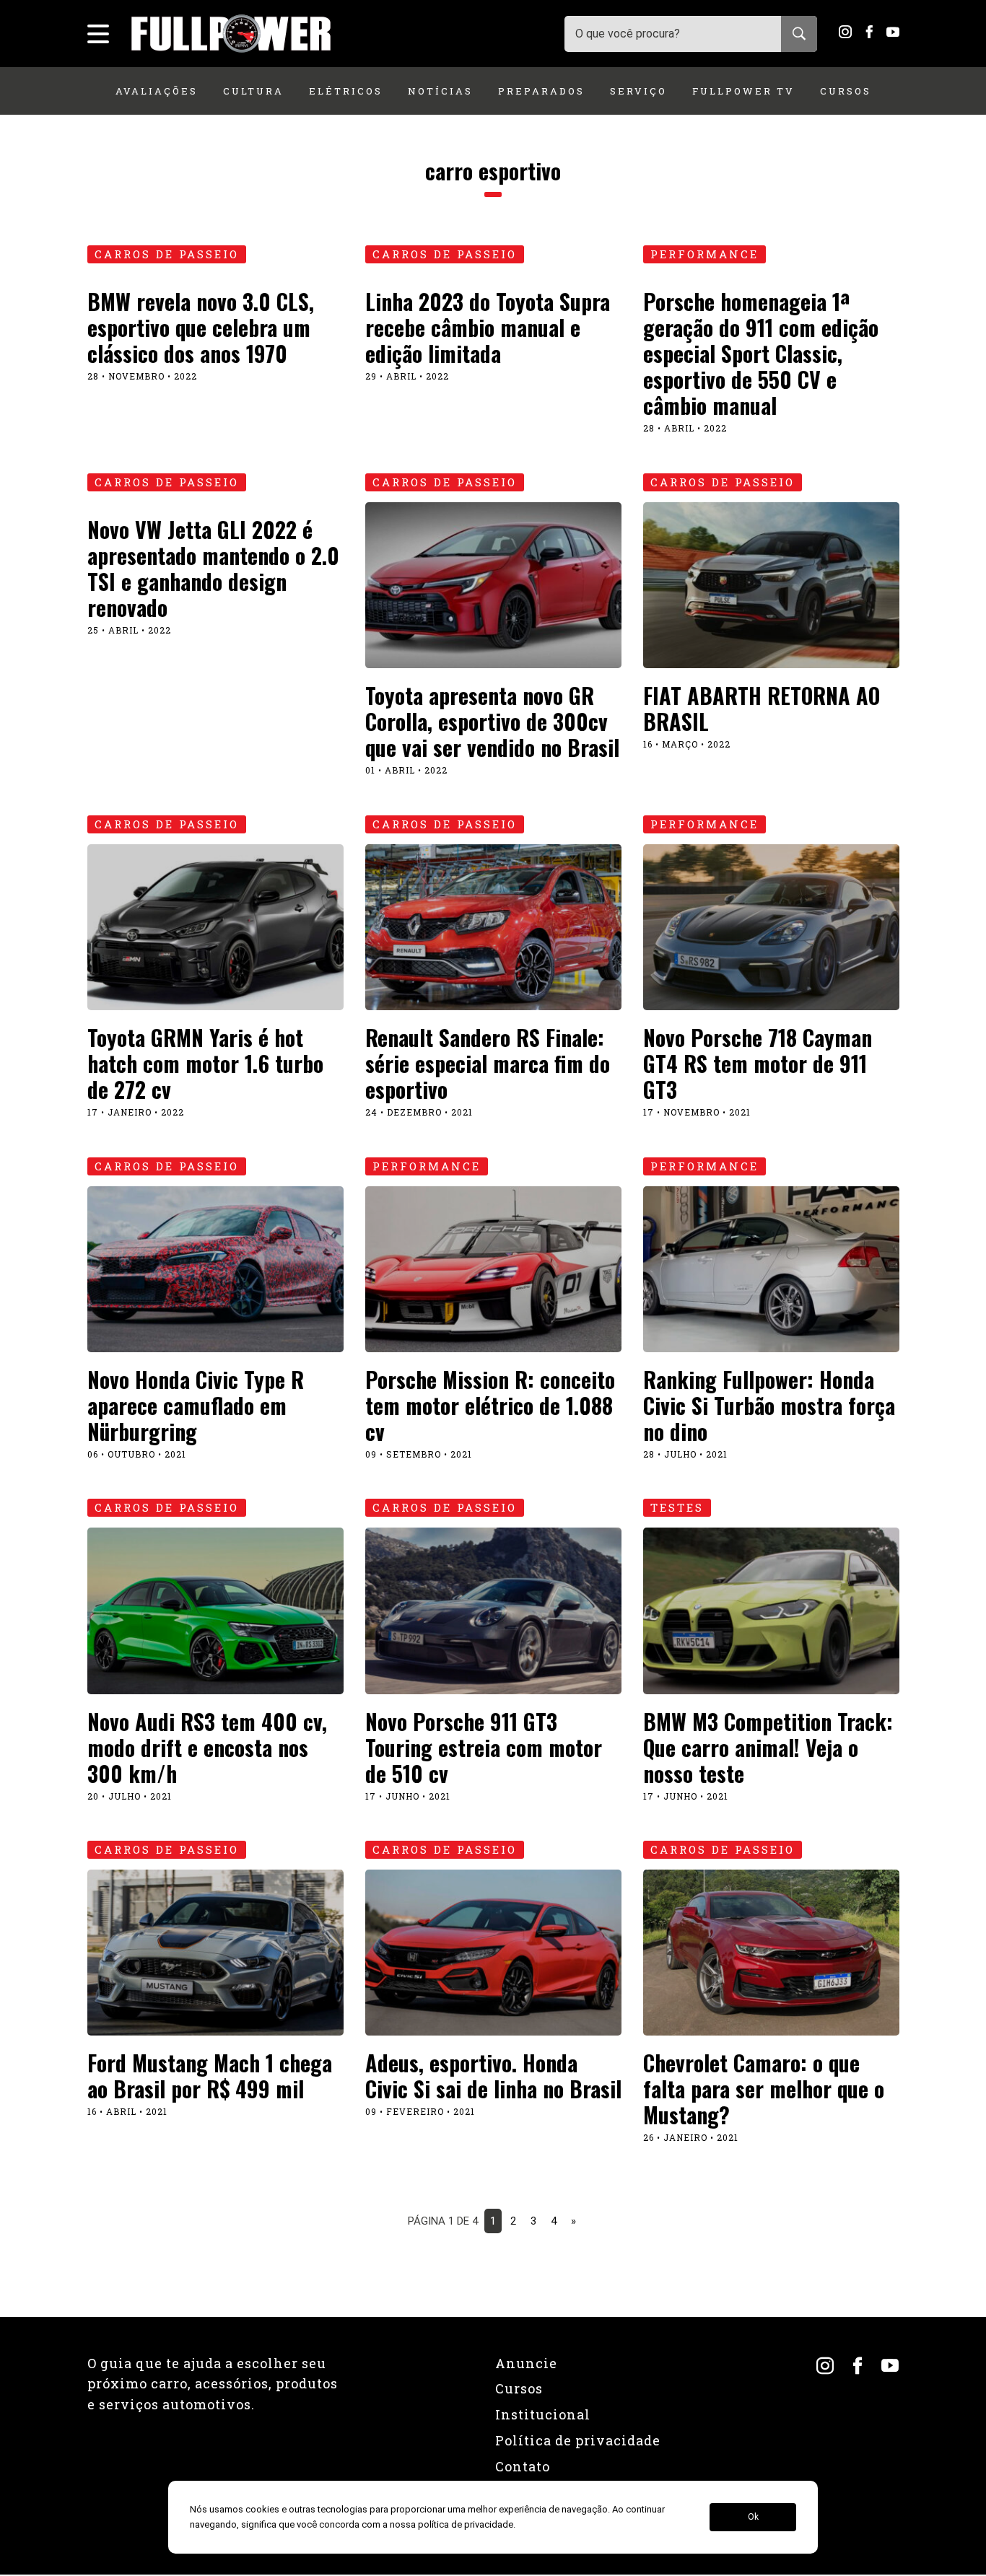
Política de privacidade (578, 2440)
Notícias (440, 91)
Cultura (253, 91)
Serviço (638, 91)
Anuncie (526, 2363)
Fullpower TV (743, 91)
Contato (523, 2466)
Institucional (543, 2414)
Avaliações (157, 91)
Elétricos (346, 91)
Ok (753, 2518)
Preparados (541, 91)
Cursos (846, 91)
